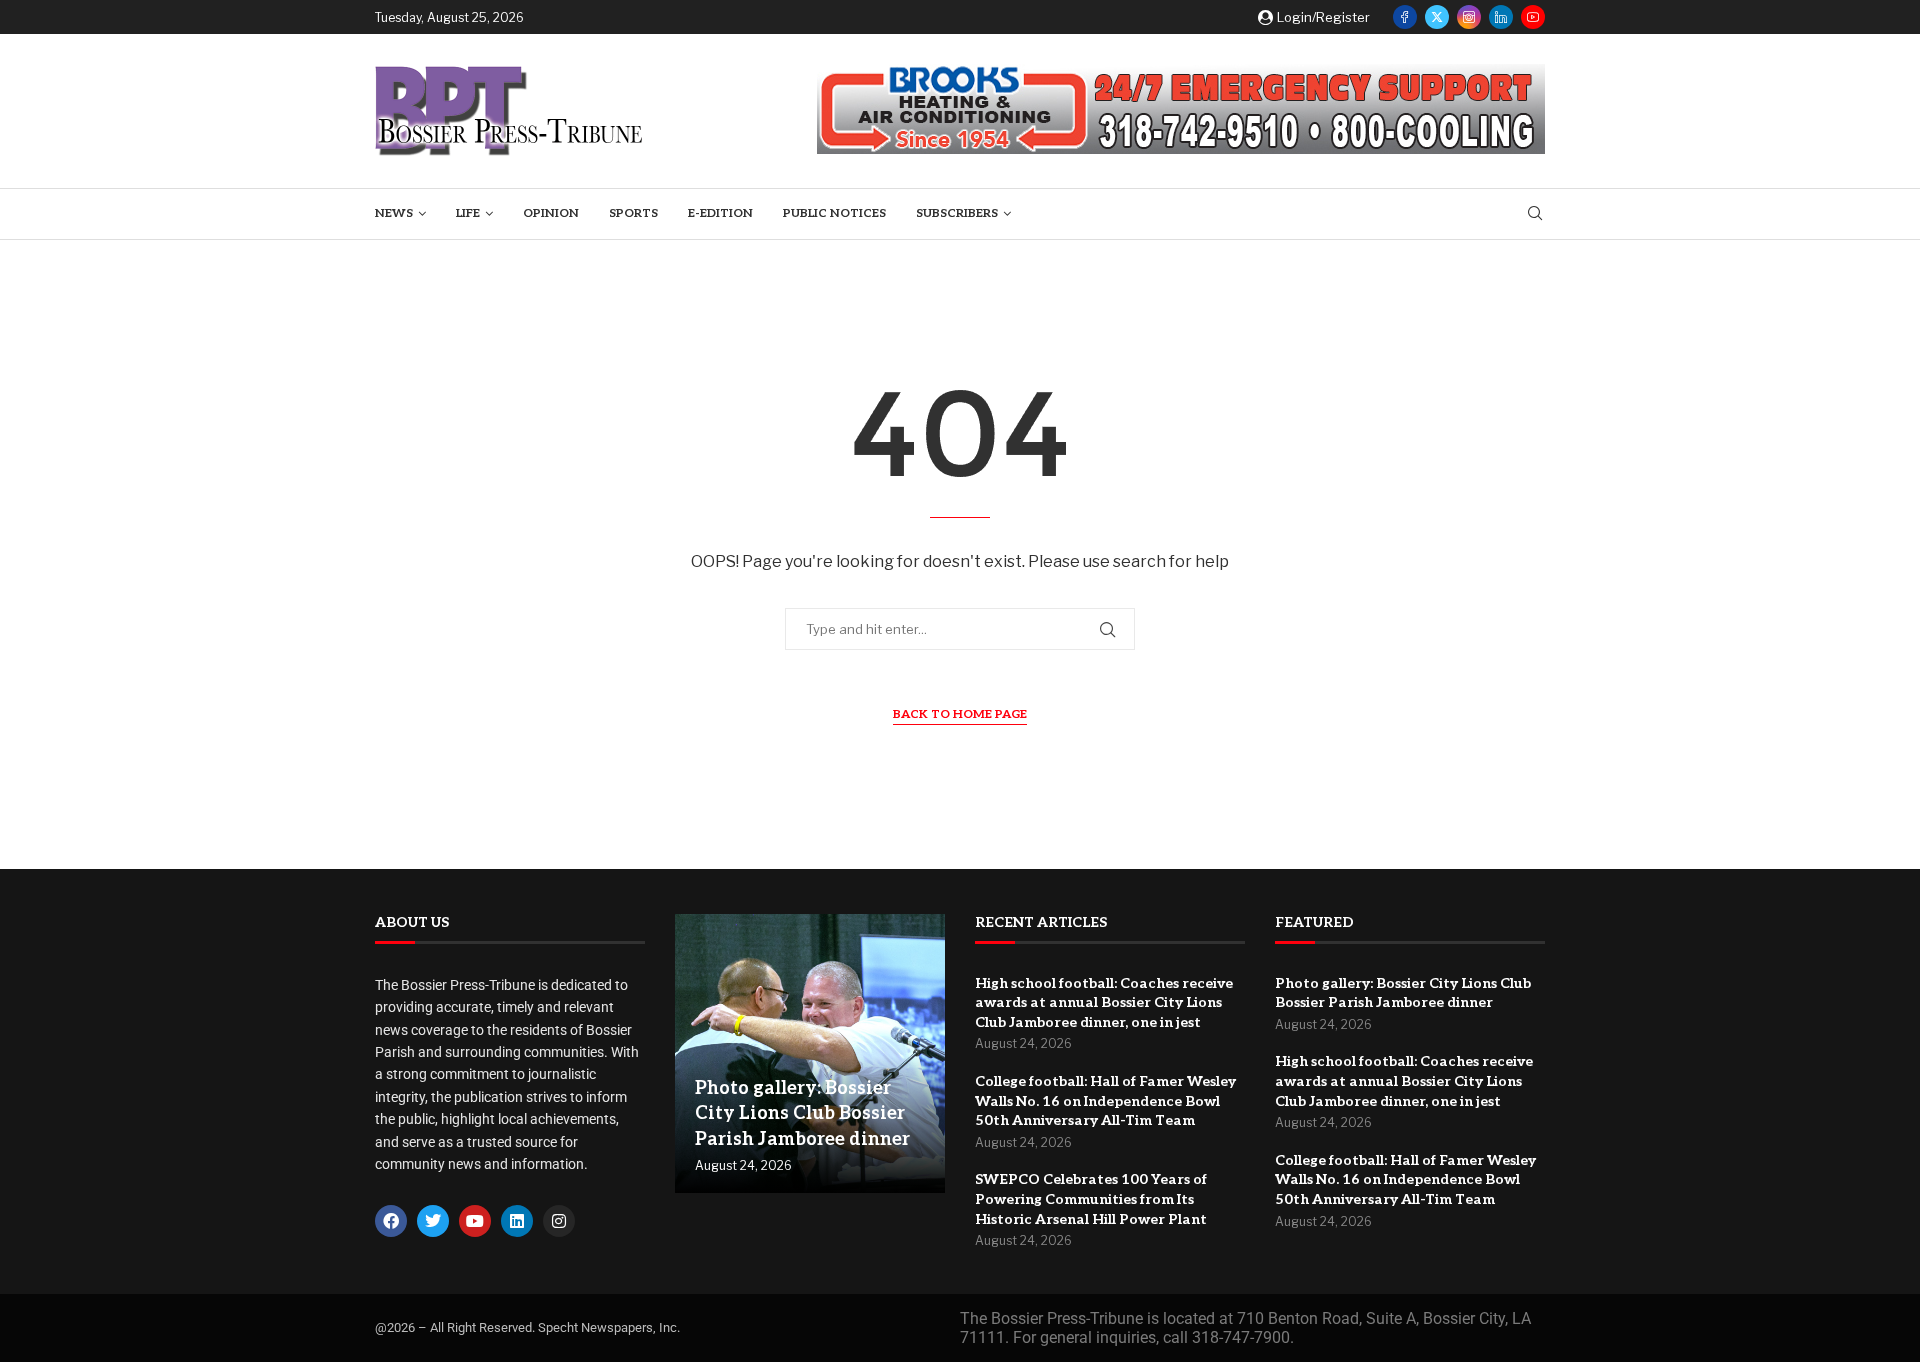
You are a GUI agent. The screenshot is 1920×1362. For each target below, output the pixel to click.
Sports (633, 213)
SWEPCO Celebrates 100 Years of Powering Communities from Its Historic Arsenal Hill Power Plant (1091, 1199)
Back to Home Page (960, 714)
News (394, 213)
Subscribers (957, 213)
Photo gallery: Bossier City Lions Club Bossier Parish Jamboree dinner (802, 1113)
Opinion (551, 213)
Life (468, 213)
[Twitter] (1437, 17)
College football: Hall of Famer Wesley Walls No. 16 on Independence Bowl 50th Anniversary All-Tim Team (1105, 1101)
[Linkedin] (1501, 17)
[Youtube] (1533, 17)
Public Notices (834, 213)
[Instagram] (1469, 17)
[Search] (1535, 214)
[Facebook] (1405, 17)
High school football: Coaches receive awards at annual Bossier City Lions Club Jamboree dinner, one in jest (1104, 1003)
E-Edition (720, 213)
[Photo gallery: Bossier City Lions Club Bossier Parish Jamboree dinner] (810, 1054)
